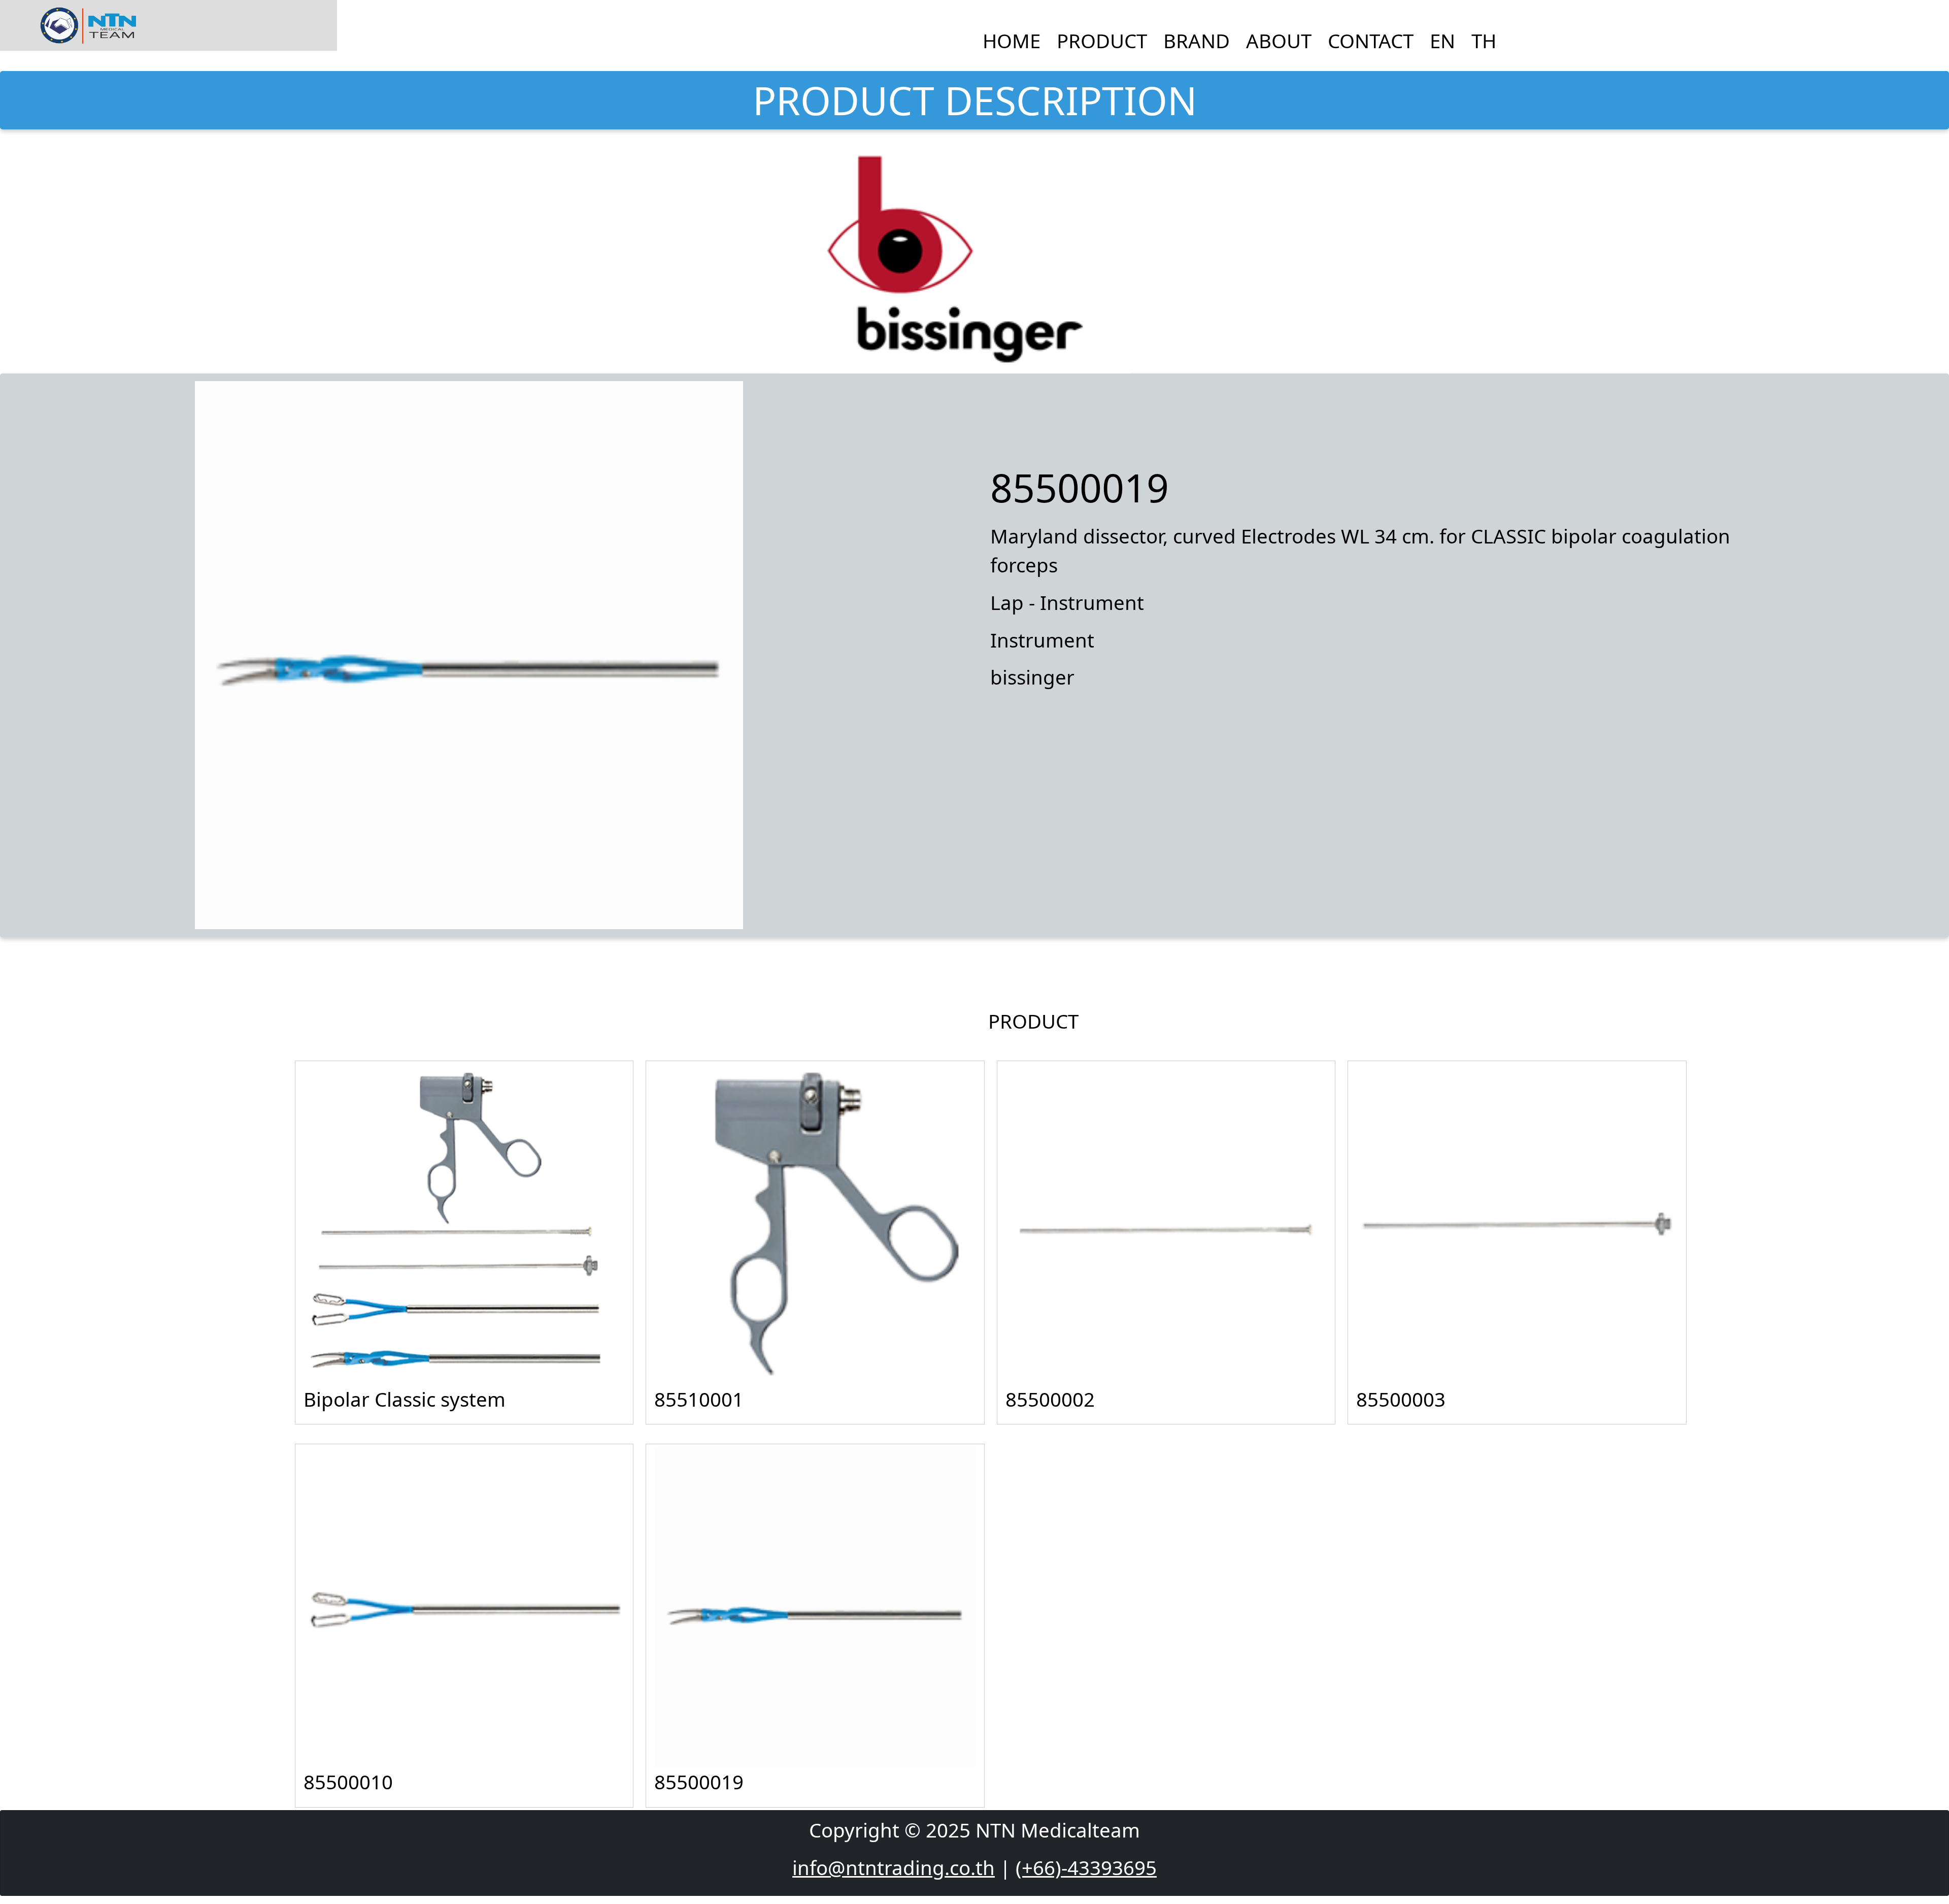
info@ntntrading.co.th (894, 1867)
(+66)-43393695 (1086, 1867)
